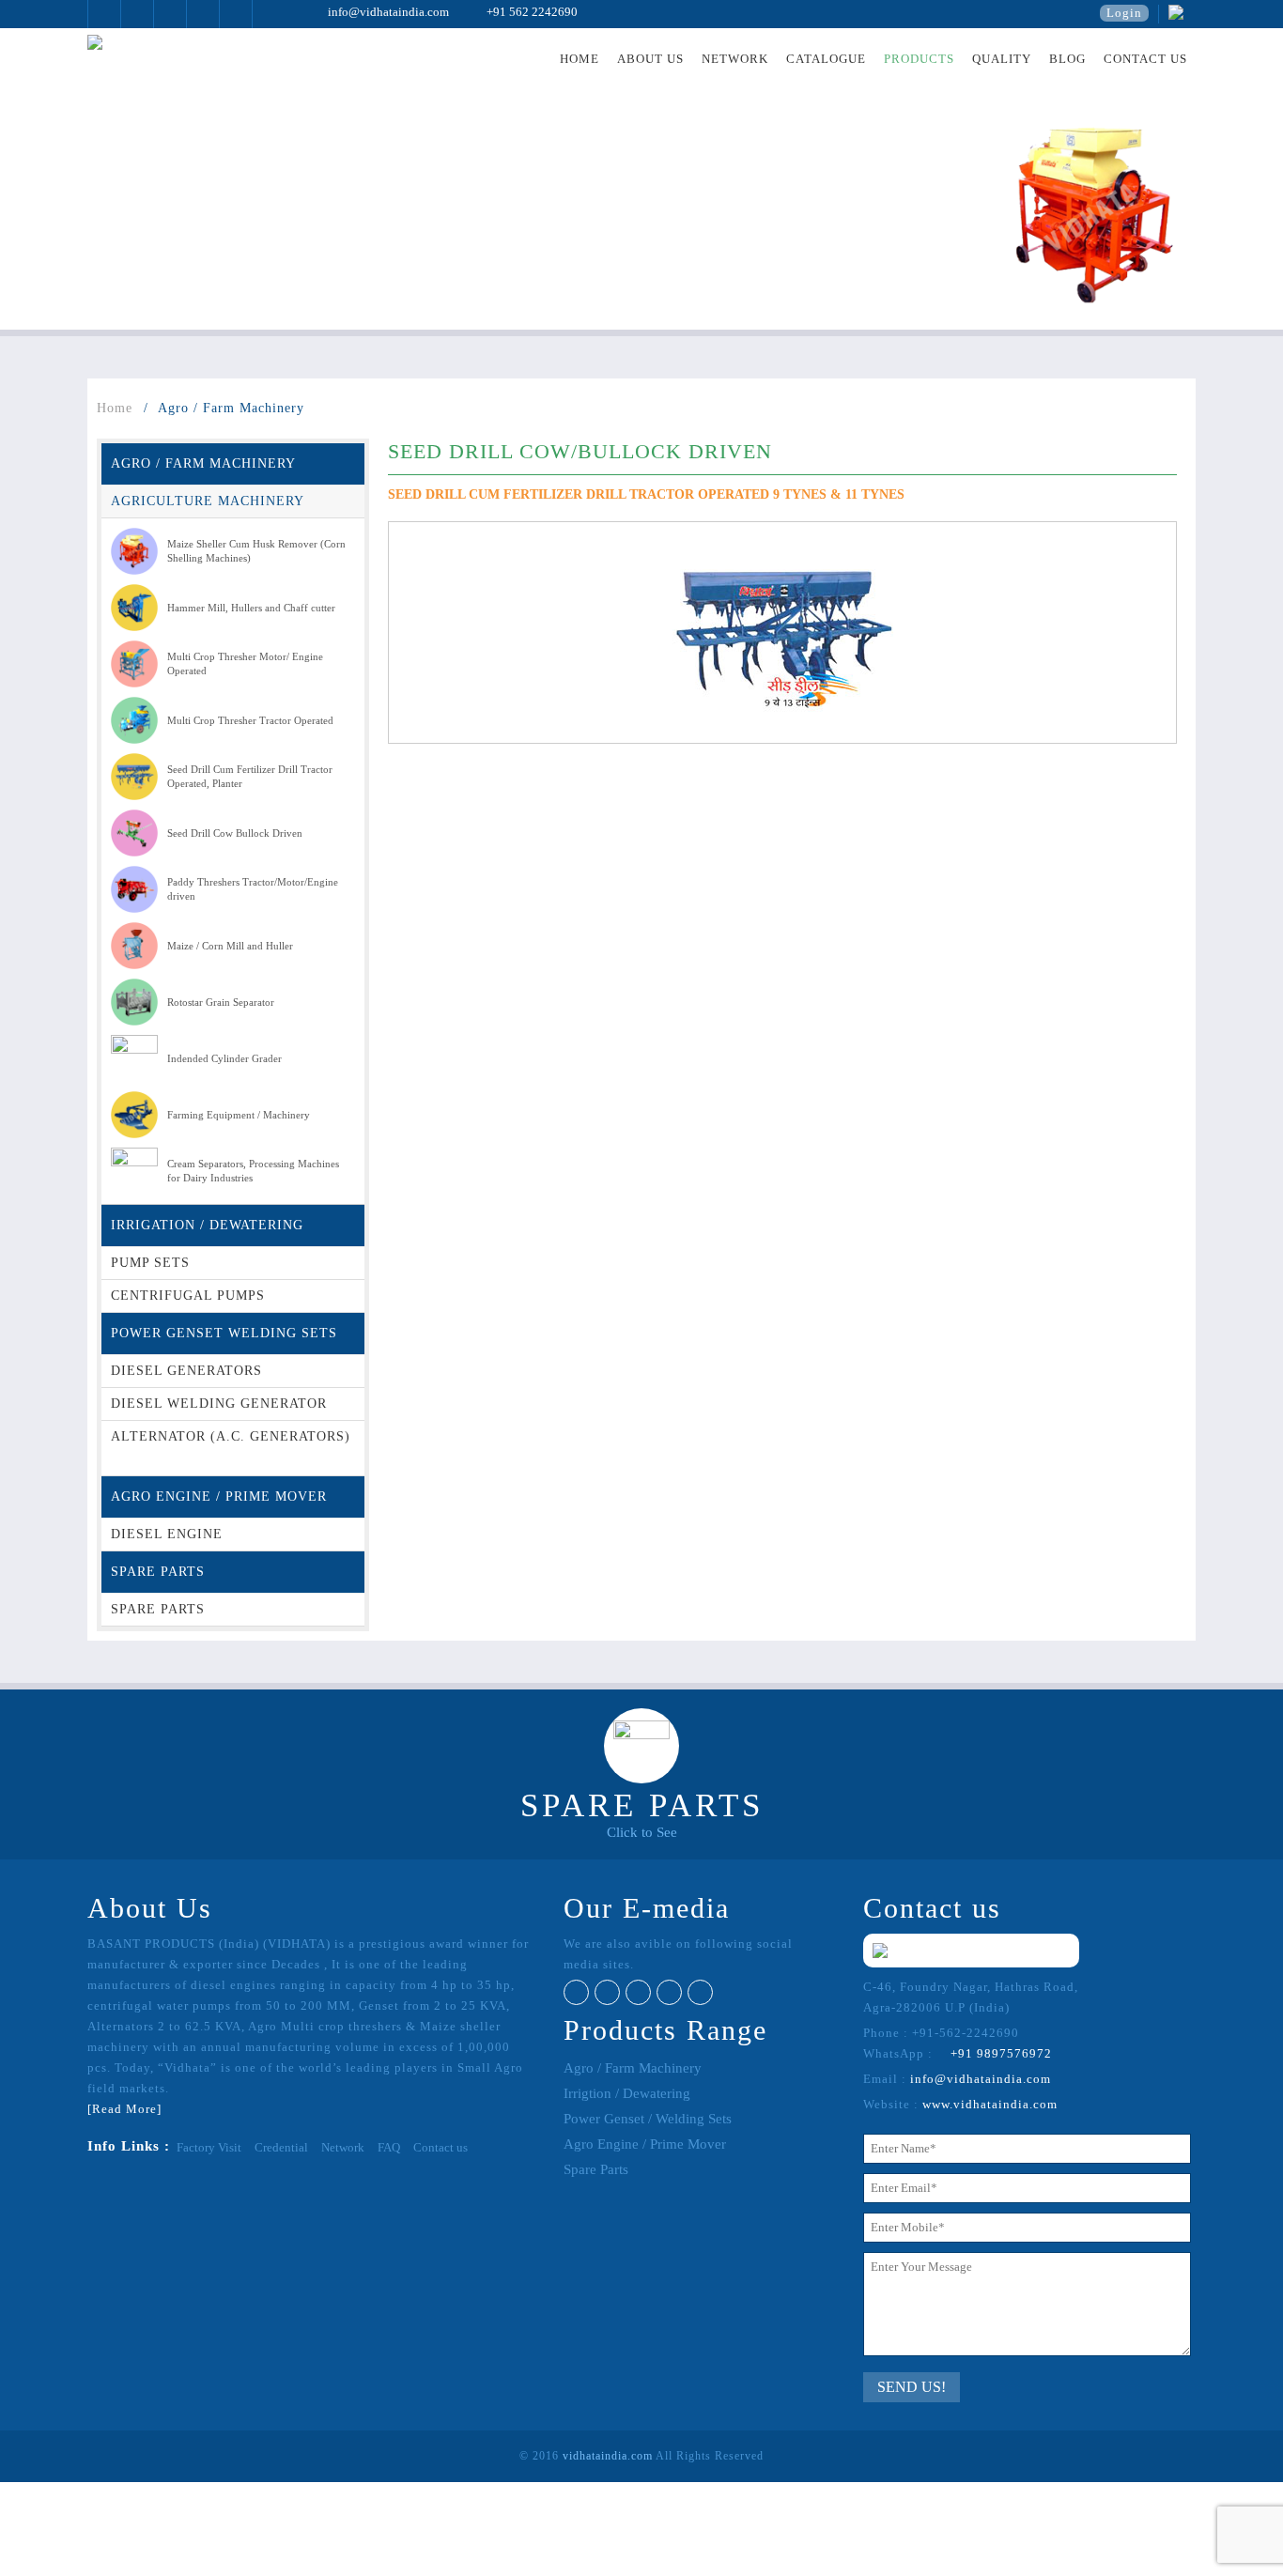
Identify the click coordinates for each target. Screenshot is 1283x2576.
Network (735, 59)
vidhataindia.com (608, 2456)
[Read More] (124, 2109)
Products (919, 59)
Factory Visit (209, 2147)
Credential (281, 2147)
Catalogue (826, 59)
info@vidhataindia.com (379, 12)
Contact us (1145, 59)
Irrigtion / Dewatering (627, 2093)
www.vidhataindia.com (990, 2104)
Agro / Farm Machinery (633, 2068)
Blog (1067, 59)
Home (580, 59)
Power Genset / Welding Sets (648, 2119)
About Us (650, 59)
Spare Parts (596, 2169)
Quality (1002, 59)
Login (1124, 13)
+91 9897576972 (994, 2053)
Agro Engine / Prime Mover (645, 2144)
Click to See (642, 1832)
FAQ (389, 2147)
